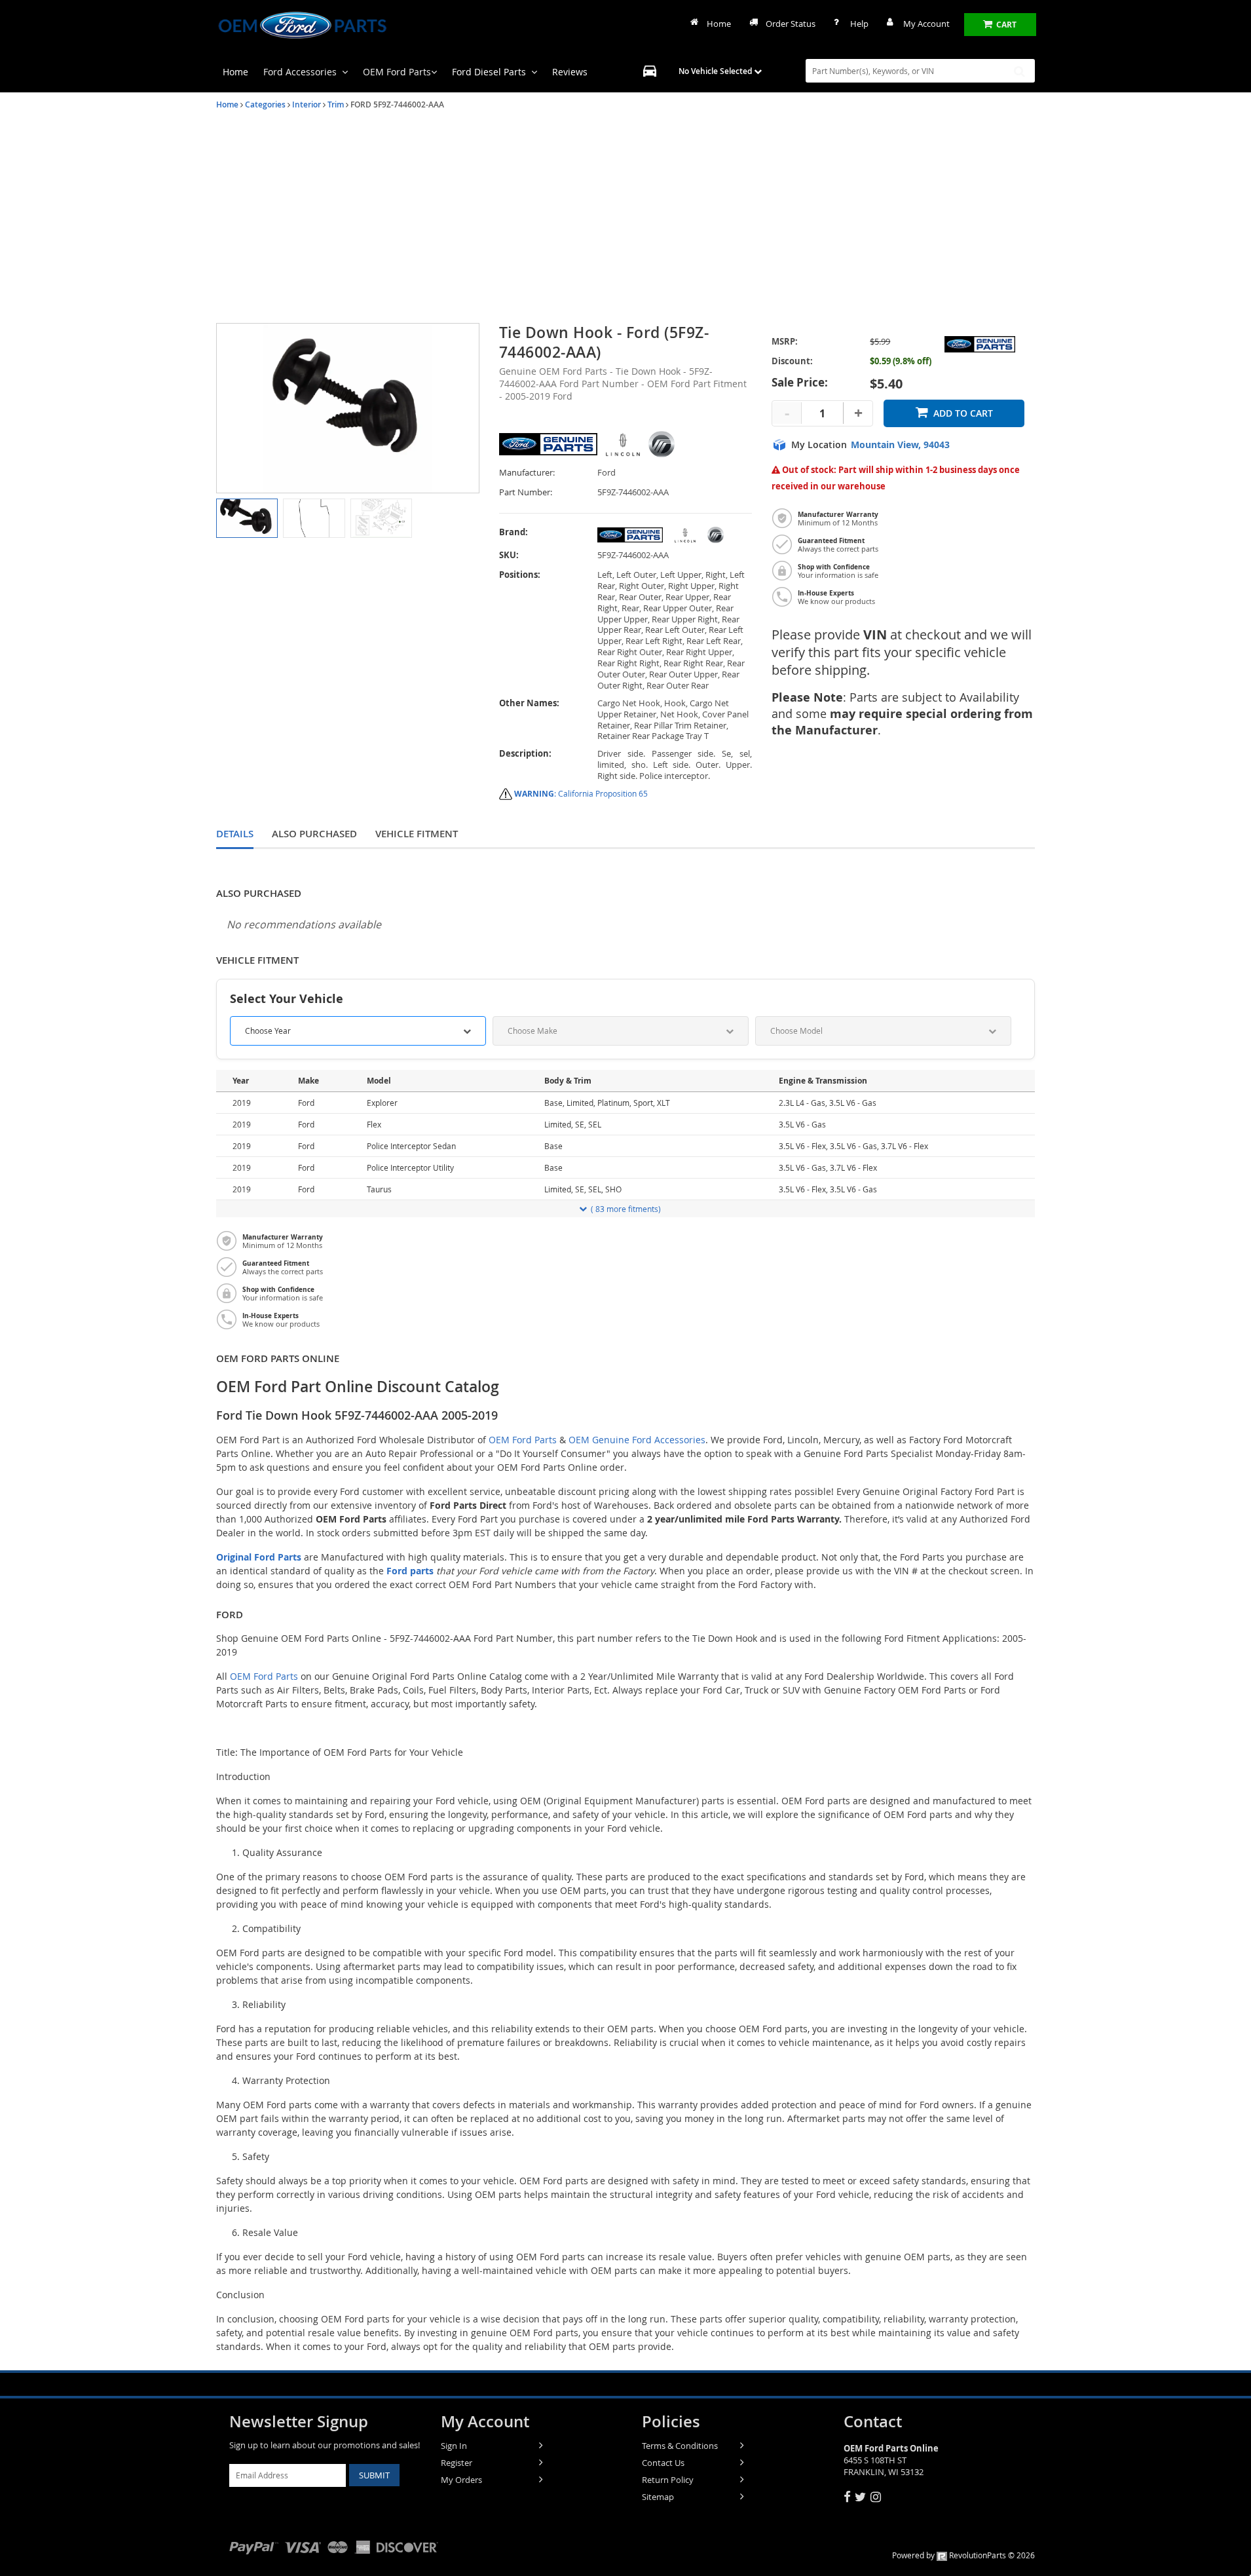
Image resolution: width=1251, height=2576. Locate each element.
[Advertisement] (625, 218)
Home (719, 24)
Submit (374, 2475)
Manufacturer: (527, 473)
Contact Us (663, 2463)
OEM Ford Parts (397, 72)
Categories (265, 104)
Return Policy (668, 2480)
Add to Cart (963, 413)
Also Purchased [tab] (314, 834)
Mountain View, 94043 (900, 445)
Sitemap (658, 2497)
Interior (307, 104)
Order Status (791, 24)
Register (457, 2463)
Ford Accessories (300, 72)
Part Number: (526, 492)
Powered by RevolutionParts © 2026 (963, 2555)
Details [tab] (235, 834)
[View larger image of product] (247, 518)
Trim (336, 104)
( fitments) (626, 1209)
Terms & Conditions (680, 2446)
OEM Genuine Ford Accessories (637, 1440)
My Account (926, 24)
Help (859, 24)
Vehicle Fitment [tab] (417, 834)
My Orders (461, 2480)
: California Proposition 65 (581, 793)
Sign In (454, 2446)
